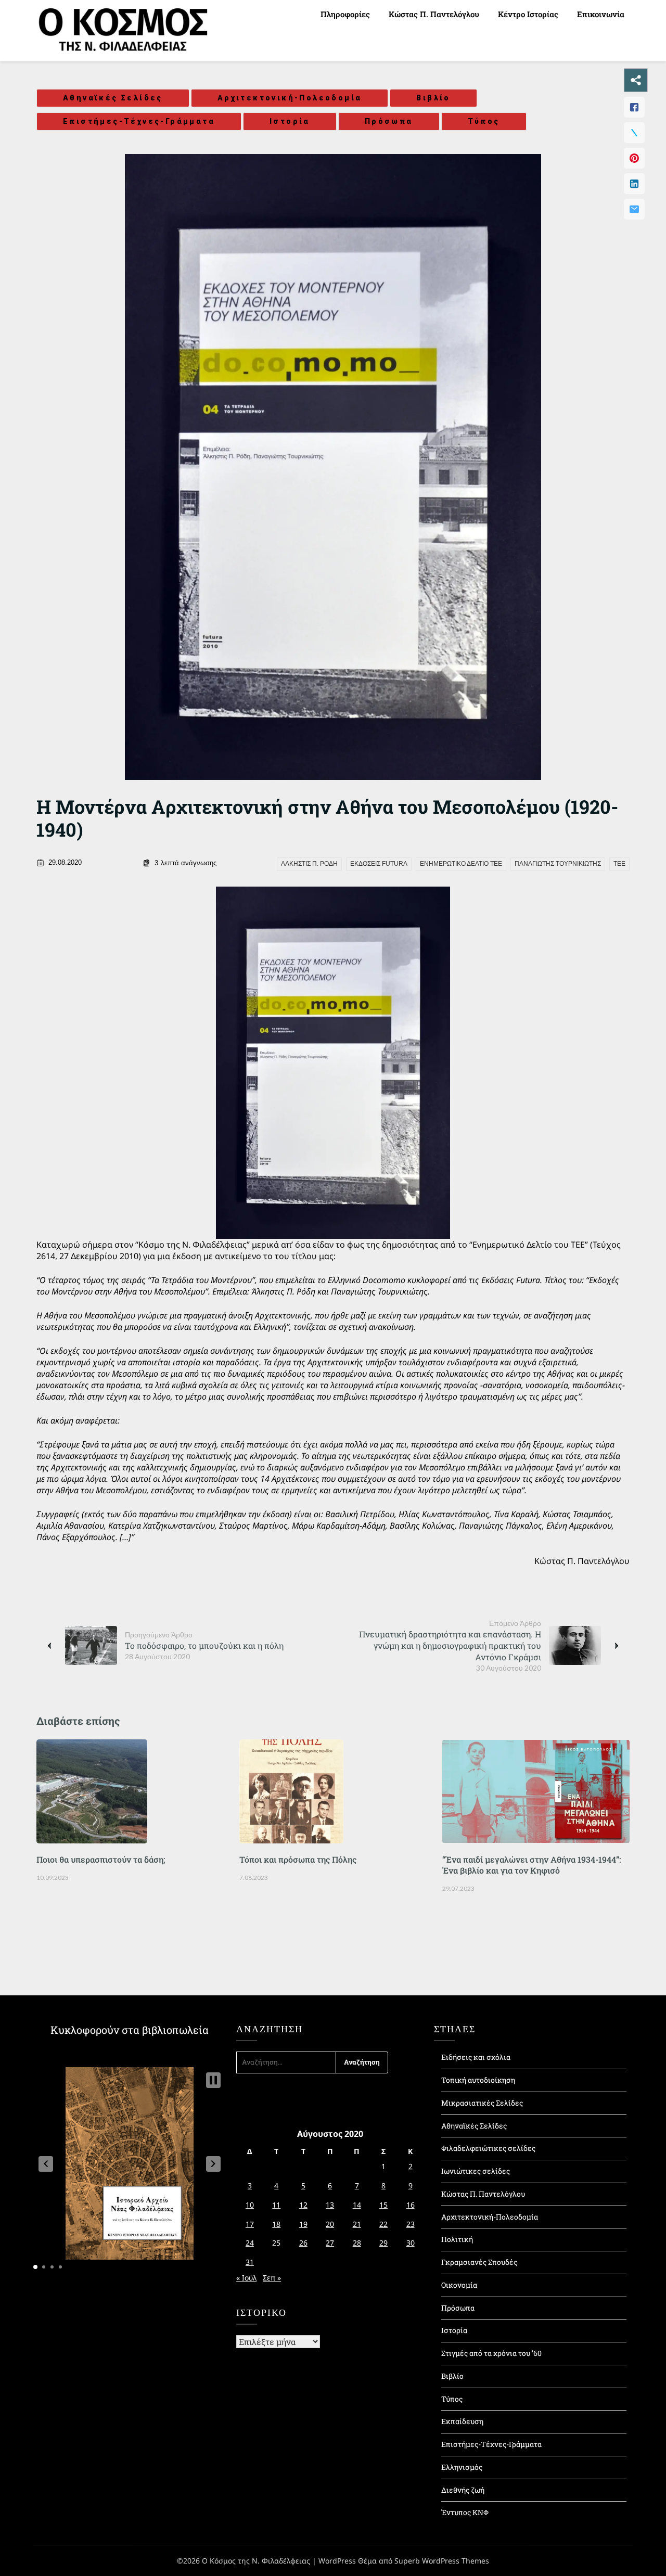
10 (250, 2205)
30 (411, 2243)
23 (411, 2224)
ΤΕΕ (619, 864)
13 (330, 2205)
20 (330, 2224)
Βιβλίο (433, 98)
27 (330, 2243)
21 (357, 2224)
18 (276, 2224)
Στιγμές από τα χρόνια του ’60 (491, 2353)
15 (383, 2205)
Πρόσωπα (389, 121)
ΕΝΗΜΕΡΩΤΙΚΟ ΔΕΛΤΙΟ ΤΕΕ (461, 864)
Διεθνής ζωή (463, 2490)
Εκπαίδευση (462, 2421)
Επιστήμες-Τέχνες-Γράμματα (139, 121)
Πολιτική (457, 2239)
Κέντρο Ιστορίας (528, 14)
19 (303, 2224)
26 (303, 2243)
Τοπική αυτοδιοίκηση (478, 2080)
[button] (46, 2164)
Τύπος (484, 121)
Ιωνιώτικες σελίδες (476, 2171)
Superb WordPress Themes (442, 2561)
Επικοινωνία (601, 14)
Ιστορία (290, 121)
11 (276, 2205)
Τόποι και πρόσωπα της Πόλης (298, 1859)
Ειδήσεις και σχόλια (476, 2057)
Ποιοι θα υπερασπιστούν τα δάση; (101, 1859)
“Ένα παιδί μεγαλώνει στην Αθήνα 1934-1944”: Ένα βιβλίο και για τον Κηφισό (531, 1865)
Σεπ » (272, 2278)
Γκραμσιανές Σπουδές (479, 2262)
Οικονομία (459, 2285)
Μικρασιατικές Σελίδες (482, 2103)
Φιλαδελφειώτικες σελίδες (488, 2148)
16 (411, 2205)
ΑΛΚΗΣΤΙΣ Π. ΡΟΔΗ (309, 864)
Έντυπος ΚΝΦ (465, 2512)
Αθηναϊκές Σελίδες (113, 98)
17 (250, 2224)
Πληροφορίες (345, 14)
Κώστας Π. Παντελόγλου (434, 14)
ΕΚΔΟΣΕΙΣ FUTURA (379, 864)
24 (250, 2243)
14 (357, 2205)
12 (303, 2205)
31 (250, 2262)
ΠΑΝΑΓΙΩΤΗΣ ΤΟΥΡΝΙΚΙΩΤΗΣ (558, 864)
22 (383, 2224)
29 (383, 2243)
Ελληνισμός (462, 2467)
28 (357, 2243)
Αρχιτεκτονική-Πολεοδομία (290, 98)
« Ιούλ (246, 2278)
